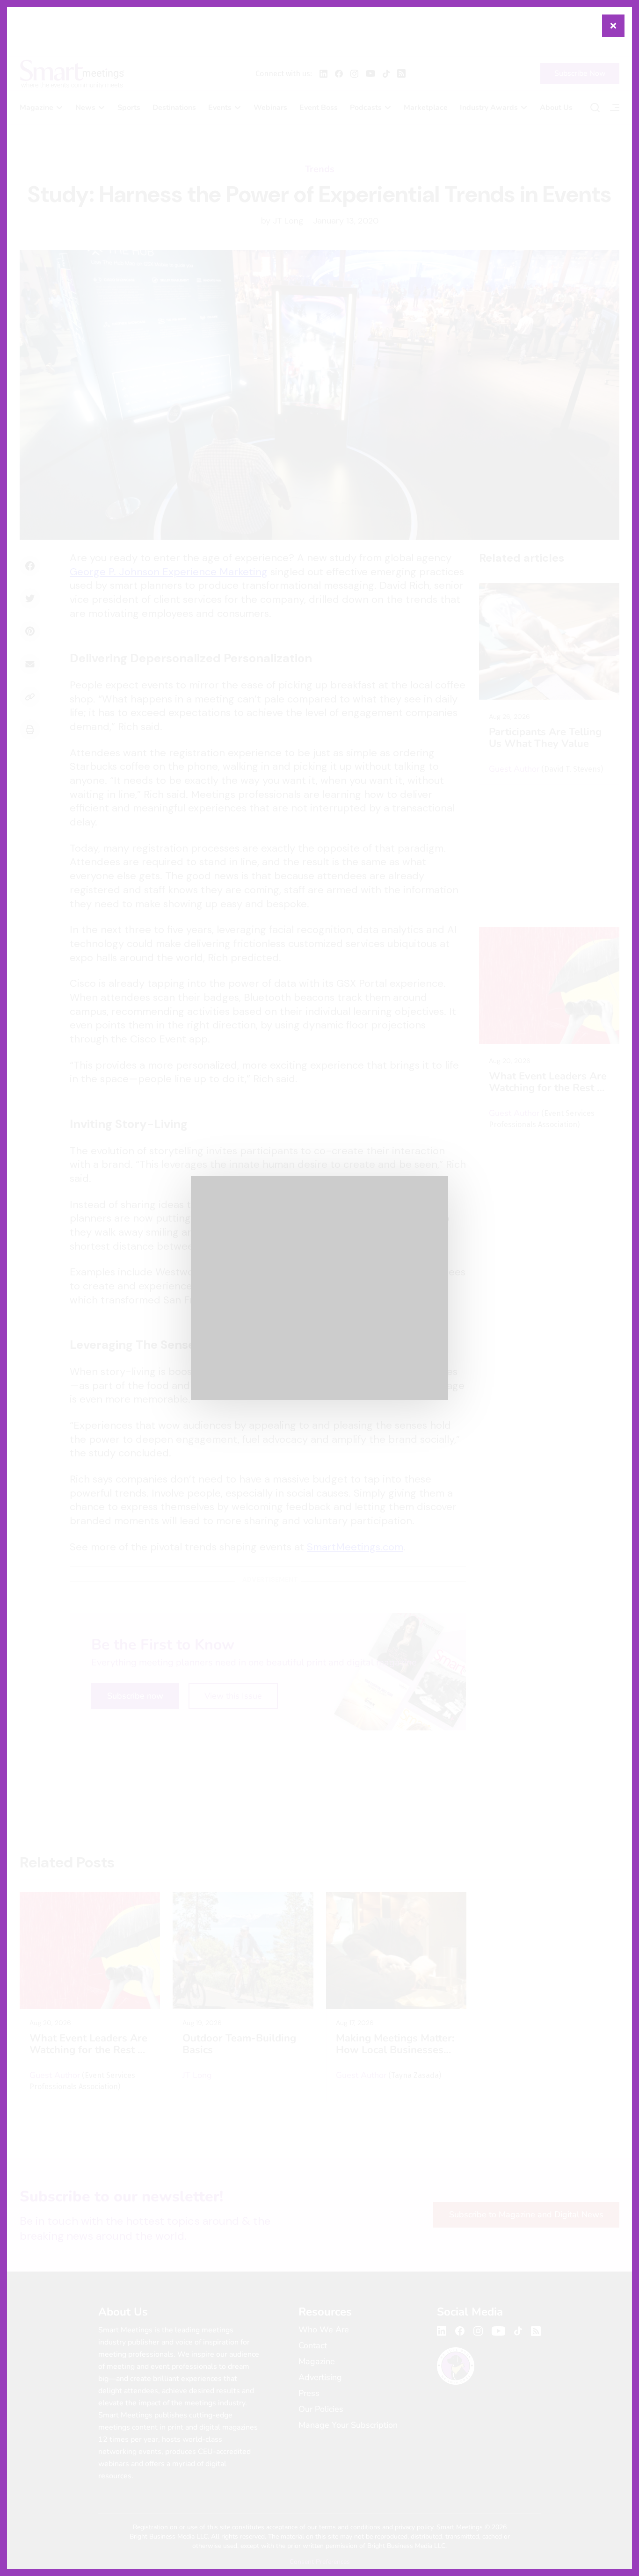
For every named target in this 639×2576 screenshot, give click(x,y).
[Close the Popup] (613, 26)
